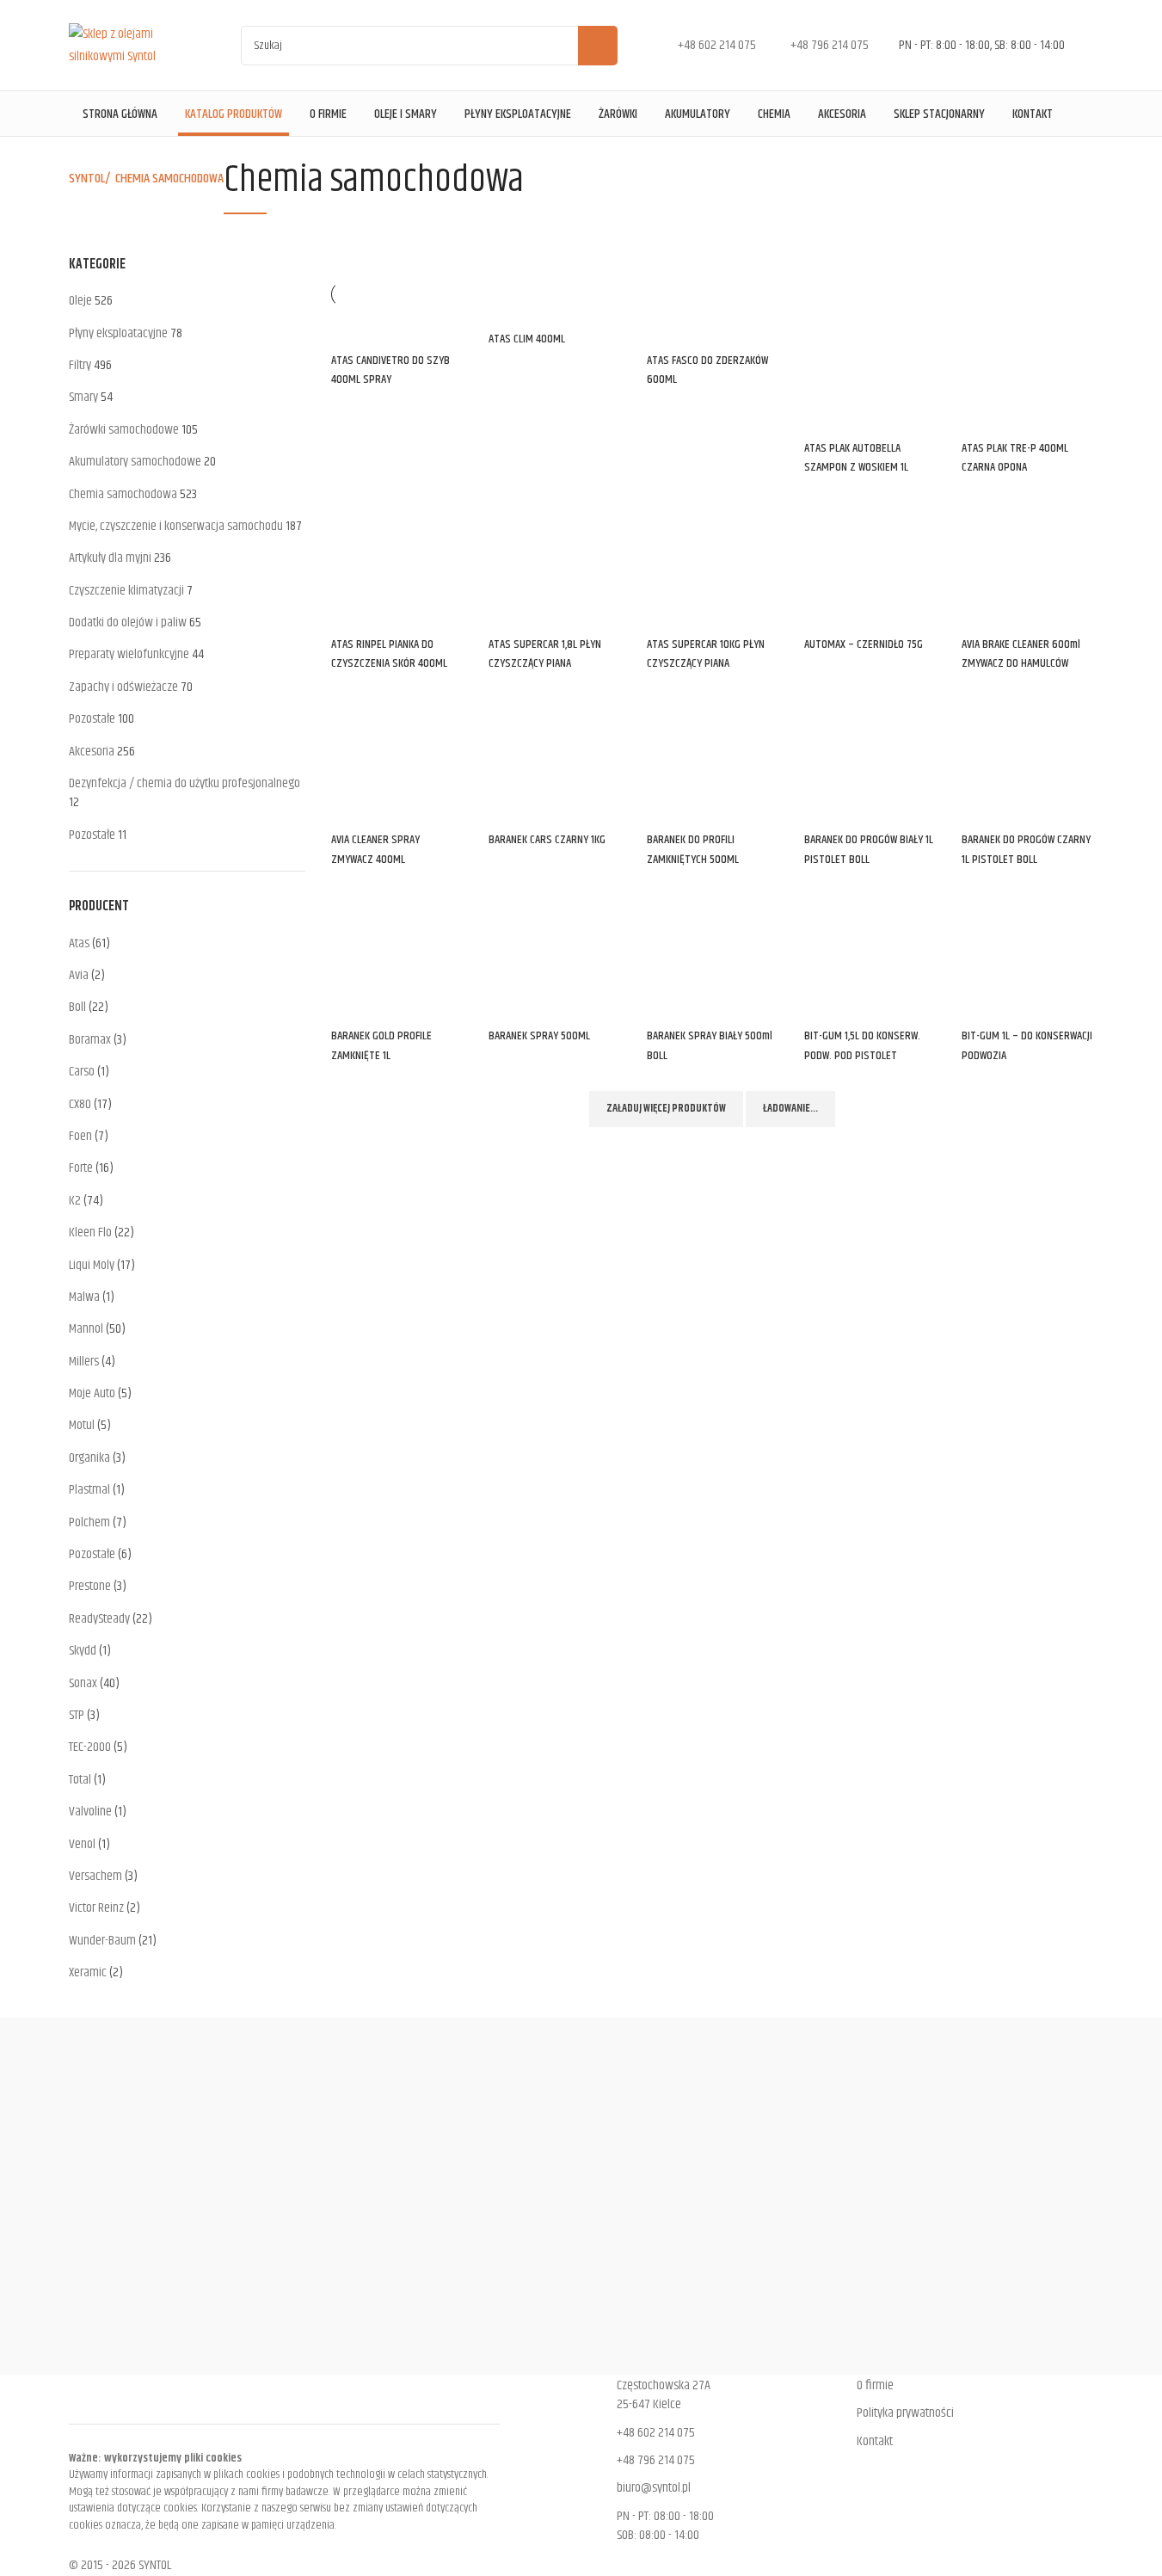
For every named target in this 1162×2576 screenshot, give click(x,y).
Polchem (89, 1522)
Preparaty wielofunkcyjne (129, 654)
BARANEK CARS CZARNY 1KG (547, 840)
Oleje (80, 301)
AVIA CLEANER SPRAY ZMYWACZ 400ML (375, 849)
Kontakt (875, 2441)
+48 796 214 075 (656, 2460)
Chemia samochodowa (123, 494)
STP (77, 1715)
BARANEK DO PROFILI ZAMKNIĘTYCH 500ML (693, 849)
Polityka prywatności (905, 2413)
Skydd (83, 1651)
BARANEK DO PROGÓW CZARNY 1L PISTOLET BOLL (1026, 849)
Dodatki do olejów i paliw (128, 622)
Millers (84, 1362)
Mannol (86, 1329)
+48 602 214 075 (656, 2433)
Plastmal (89, 1490)
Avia (79, 975)
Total (80, 1780)
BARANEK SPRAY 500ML (539, 1036)
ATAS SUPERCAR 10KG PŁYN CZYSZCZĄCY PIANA (706, 654)
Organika (89, 1458)
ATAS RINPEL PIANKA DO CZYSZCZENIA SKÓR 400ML (389, 654)
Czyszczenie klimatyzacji (126, 591)
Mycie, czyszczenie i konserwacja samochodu (176, 526)
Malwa (84, 1297)
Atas (79, 943)
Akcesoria (92, 752)
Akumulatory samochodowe (135, 462)
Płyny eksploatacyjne (118, 333)
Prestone (90, 1586)
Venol (82, 1844)
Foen (80, 1136)
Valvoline (90, 1812)
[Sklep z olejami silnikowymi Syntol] (133, 45)
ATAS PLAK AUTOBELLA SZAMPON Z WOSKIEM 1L (856, 458)
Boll (77, 1007)
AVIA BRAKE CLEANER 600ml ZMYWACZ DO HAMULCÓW (1021, 654)
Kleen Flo (90, 1233)
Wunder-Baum (102, 1941)
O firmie (875, 2385)
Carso (82, 1072)
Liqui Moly (92, 1265)
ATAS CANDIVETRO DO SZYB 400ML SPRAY (390, 370)
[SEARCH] (598, 46)
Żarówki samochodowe (124, 430)
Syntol (87, 179)
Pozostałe (92, 719)
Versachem (95, 1876)
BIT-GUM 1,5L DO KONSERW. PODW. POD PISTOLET (862, 1045)
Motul (82, 1425)
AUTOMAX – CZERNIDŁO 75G (864, 644)
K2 (75, 1201)
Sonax (83, 1683)
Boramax (90, 1040)
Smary (83, 397)
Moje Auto (92, 1393)
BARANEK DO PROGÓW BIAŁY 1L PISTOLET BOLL (869, 849)
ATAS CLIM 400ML (527, 339)
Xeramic (88, 1972)
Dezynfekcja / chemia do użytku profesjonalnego (184, 783)
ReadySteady (99, 1619)
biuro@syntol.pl (654, 2488)
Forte (81, 1168)
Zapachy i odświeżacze (123, 687)
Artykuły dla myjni (110, 558)
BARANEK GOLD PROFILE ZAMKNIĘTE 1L (381, 1045)
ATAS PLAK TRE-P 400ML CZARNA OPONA (1015, 458)
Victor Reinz (96, 1908)
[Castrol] (581, 2196)
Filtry (80, 365)
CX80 (80, 1104)
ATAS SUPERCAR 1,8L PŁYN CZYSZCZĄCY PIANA (545, 654)
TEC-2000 (90, 1747)
